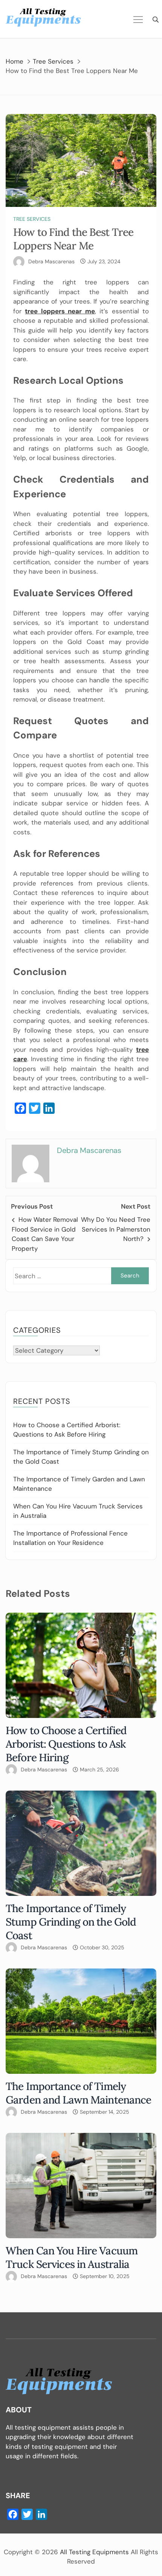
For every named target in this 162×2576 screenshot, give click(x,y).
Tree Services (32, 219)
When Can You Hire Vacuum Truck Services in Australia (72, 2257)
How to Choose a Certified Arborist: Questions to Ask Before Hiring (66, 1744)
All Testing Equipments (94, 2552)
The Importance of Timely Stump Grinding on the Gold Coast (71, 1922)
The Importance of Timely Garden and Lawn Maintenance (78, 2093)
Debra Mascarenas (51, 261)
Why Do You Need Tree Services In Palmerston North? (116, 1229)
